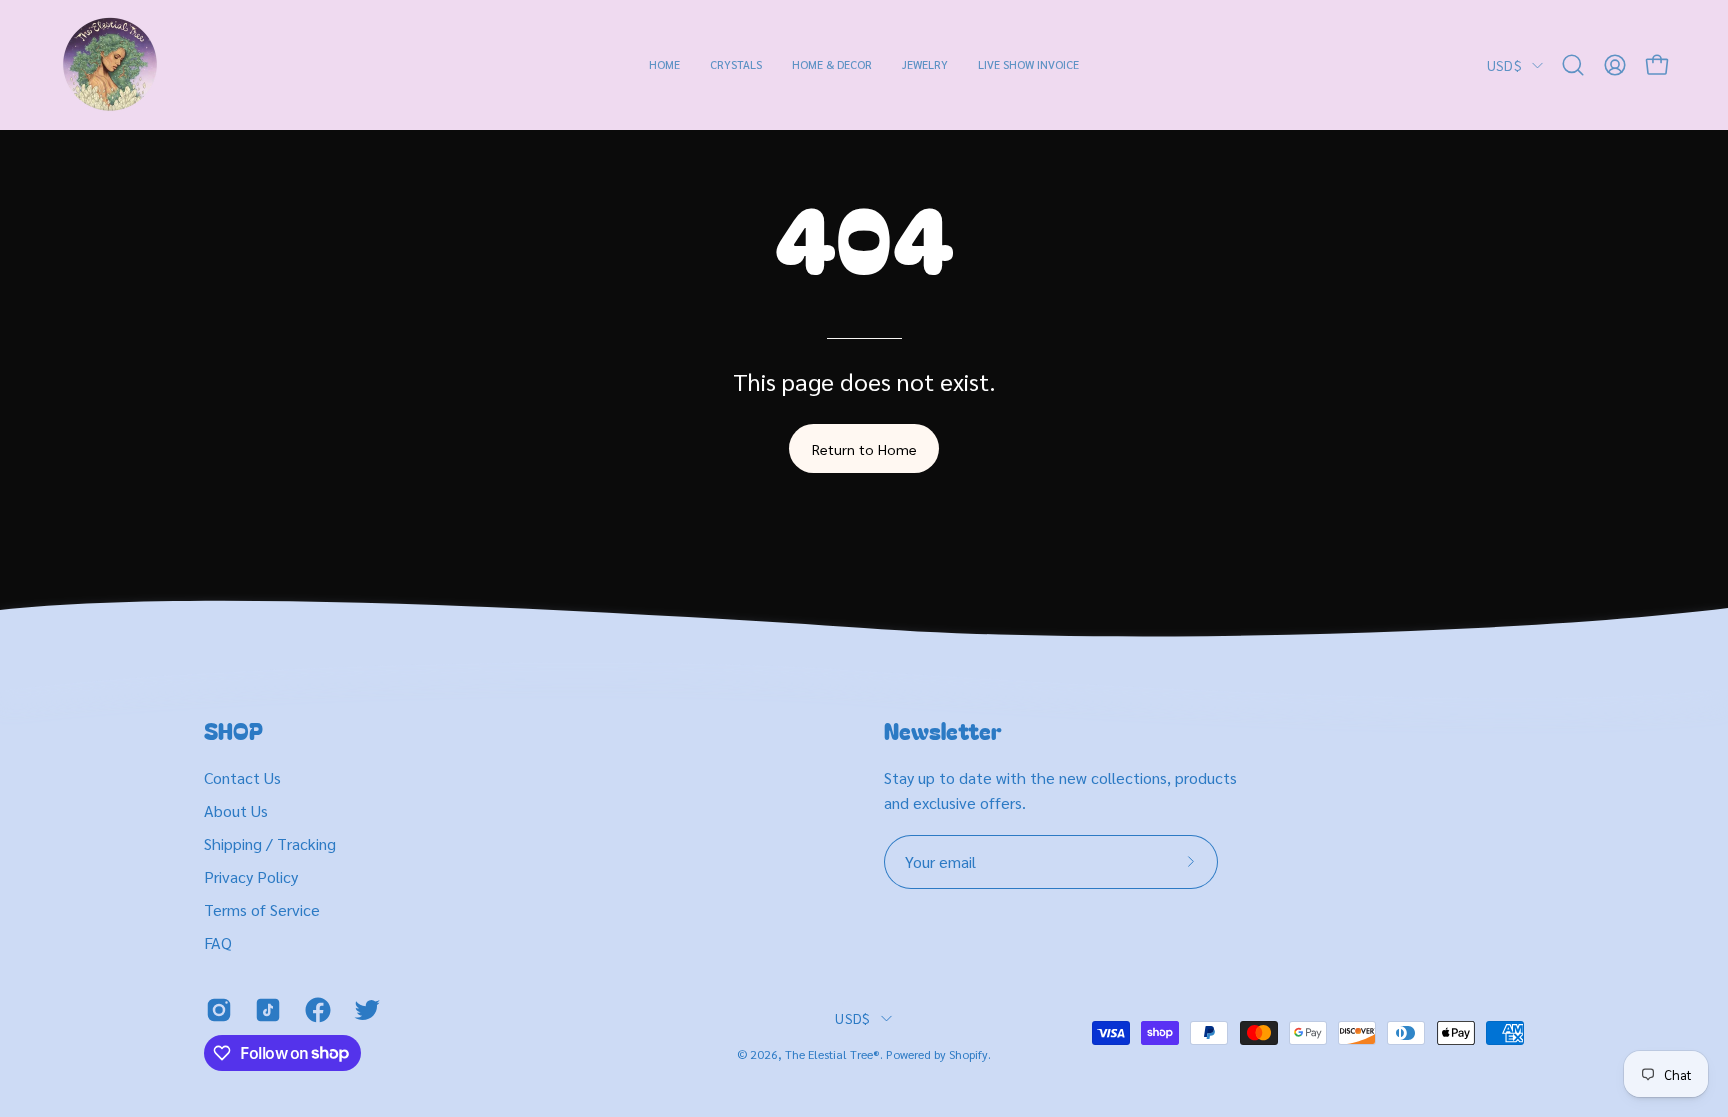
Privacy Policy (251, 876)
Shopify (968, 1054)
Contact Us (242, 777)
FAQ (218, 942)
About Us (236, 810)
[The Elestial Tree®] (110, 65)
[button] (736, 65)
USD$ (1504, 65)
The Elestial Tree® (832, 1054)
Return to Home (864, 449)
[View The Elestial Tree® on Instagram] (215, 1010)
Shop (233, 731)
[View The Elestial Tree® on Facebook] (314, 1010)
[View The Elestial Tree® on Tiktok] (264, 1010)
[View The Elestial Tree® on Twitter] (363, 1010)
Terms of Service (262, 909)
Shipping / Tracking (270, 843)
